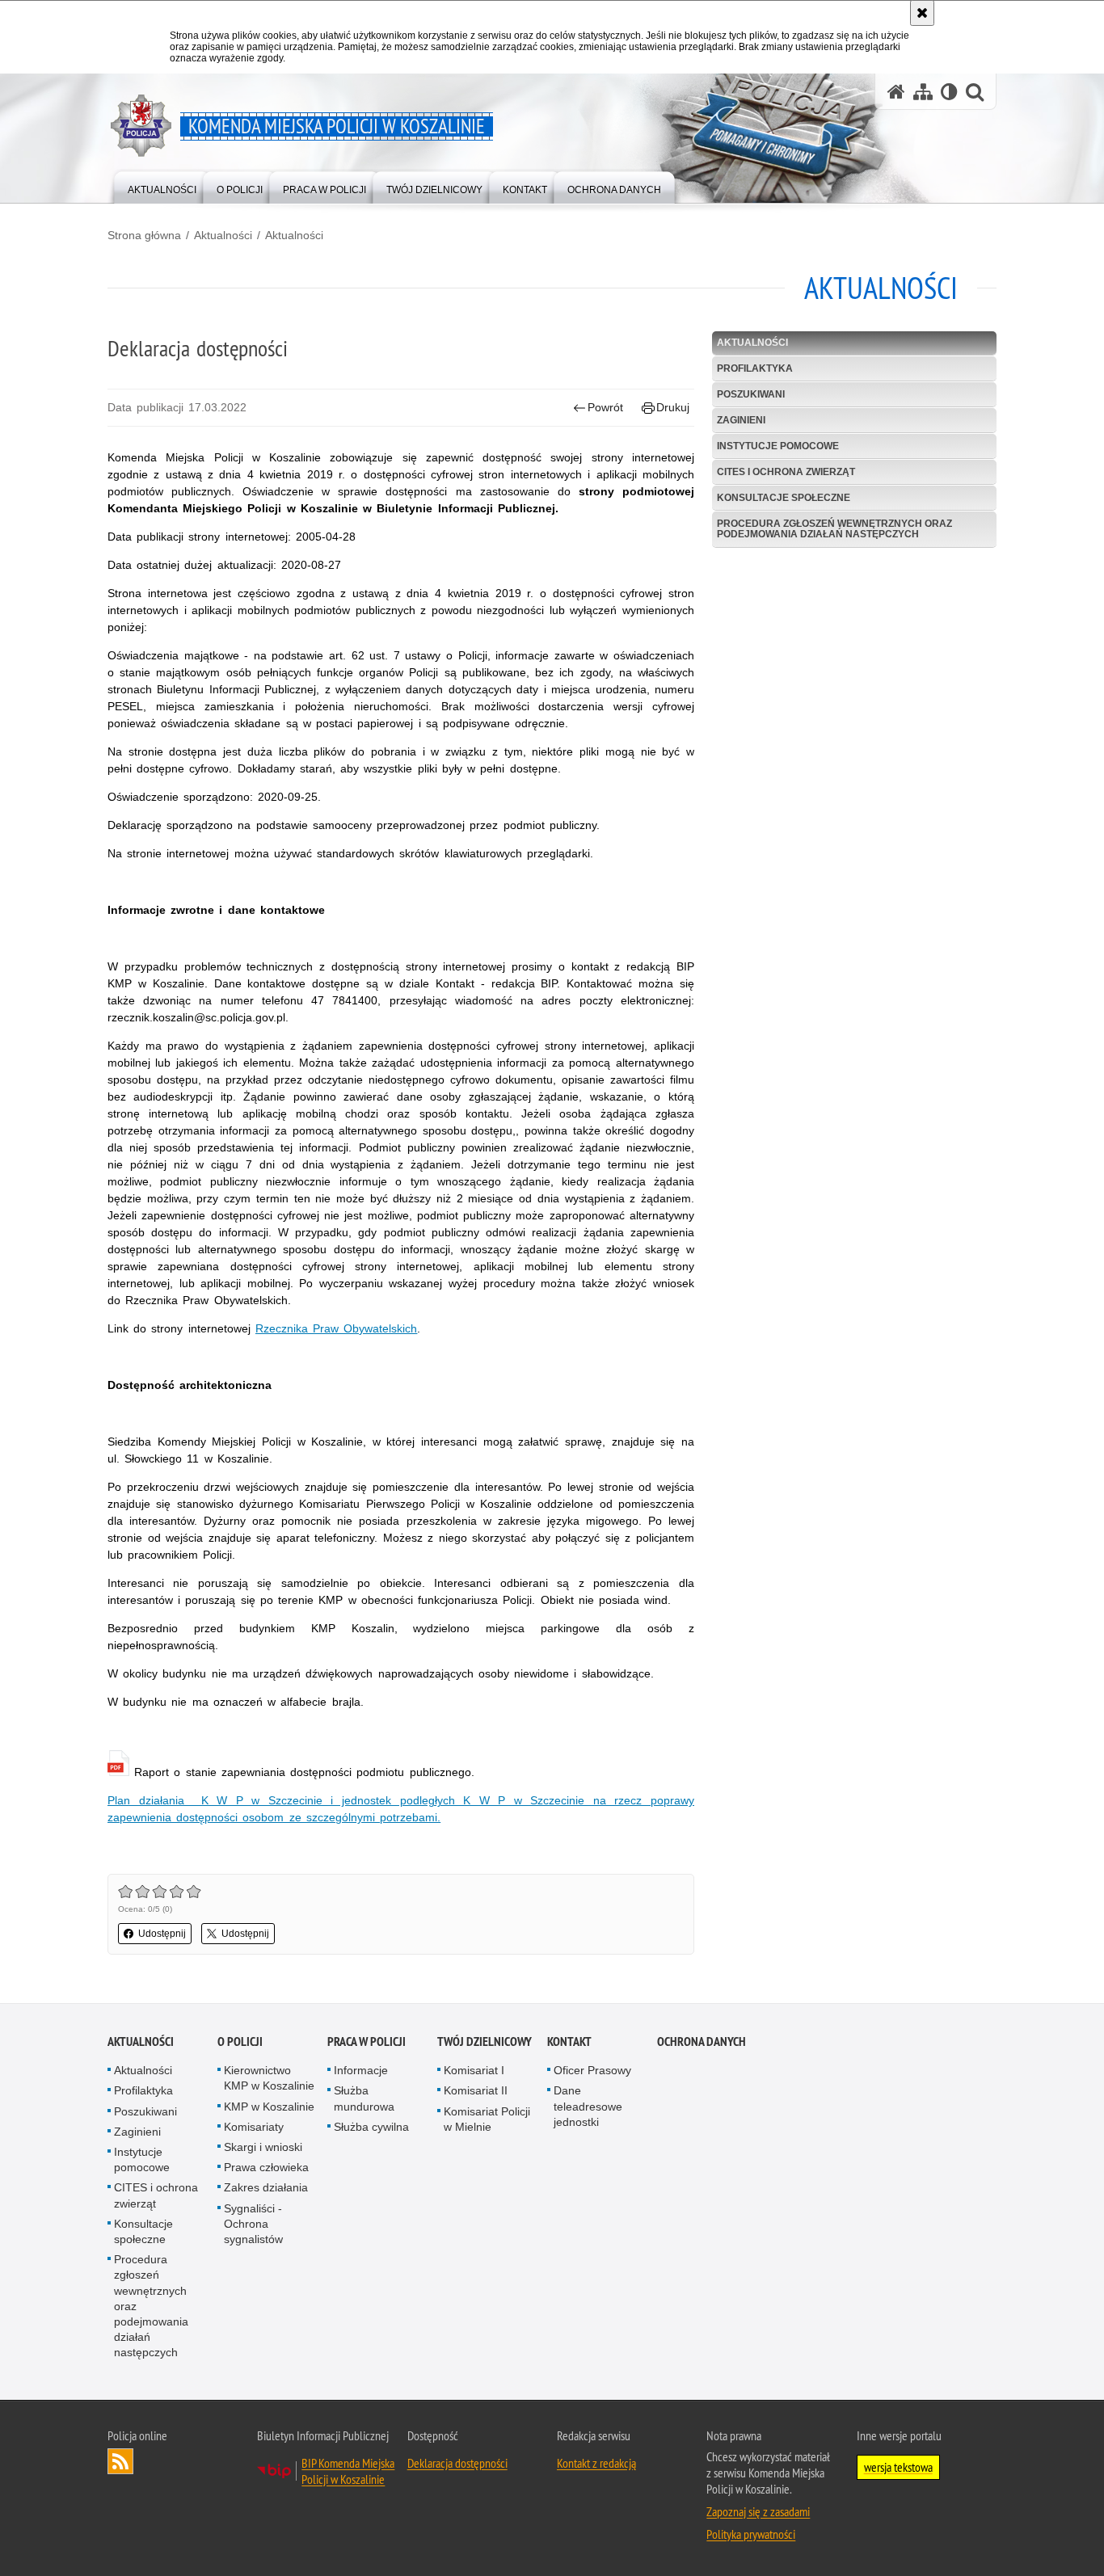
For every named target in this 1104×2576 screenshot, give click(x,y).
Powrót (605, 407)
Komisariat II (476, 2090)
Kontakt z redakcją (596, 2463)
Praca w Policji (367, 2041)
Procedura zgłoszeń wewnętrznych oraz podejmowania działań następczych (834, 529)
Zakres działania (266, 2187)
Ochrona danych (702, 2041)
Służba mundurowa (364, 2098)
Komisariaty (254, 2127)
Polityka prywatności (751, 2534)
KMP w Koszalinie (269, 2107)
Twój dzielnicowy (485, 2041)
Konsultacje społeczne (784, 498)
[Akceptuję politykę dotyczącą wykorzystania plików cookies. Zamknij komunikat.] (922, 13)
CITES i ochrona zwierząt (786, 472)
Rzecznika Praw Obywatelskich (336, 1328)
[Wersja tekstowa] (949, 92)
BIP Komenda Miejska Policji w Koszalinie (348, 2471)
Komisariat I (474, 2070)
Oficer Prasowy (592, 2070)
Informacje (361, 2070)
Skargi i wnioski (263, 2147)
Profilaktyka (755, 368)
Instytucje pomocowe (778, 446)
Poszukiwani (751, 394)
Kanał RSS (120, 2461)
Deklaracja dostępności (457, 2463)
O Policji (240, 2041)
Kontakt (569, 2041)
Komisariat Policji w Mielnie (487, 2119)
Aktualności (223, 235)
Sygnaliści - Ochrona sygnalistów (253, 2224)
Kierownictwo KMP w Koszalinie (269, 2078)
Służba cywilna (371, 2127)
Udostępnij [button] (162, 1934)
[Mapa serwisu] (923, 92)
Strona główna (144, 235)
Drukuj (673, 407)
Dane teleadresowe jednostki (588, 2106)
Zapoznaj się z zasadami (758, 2511)
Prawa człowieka (266, 2167)
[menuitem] (162, 186)
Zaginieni (741, 420)
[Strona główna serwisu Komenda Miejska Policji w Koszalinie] (896, 92)
